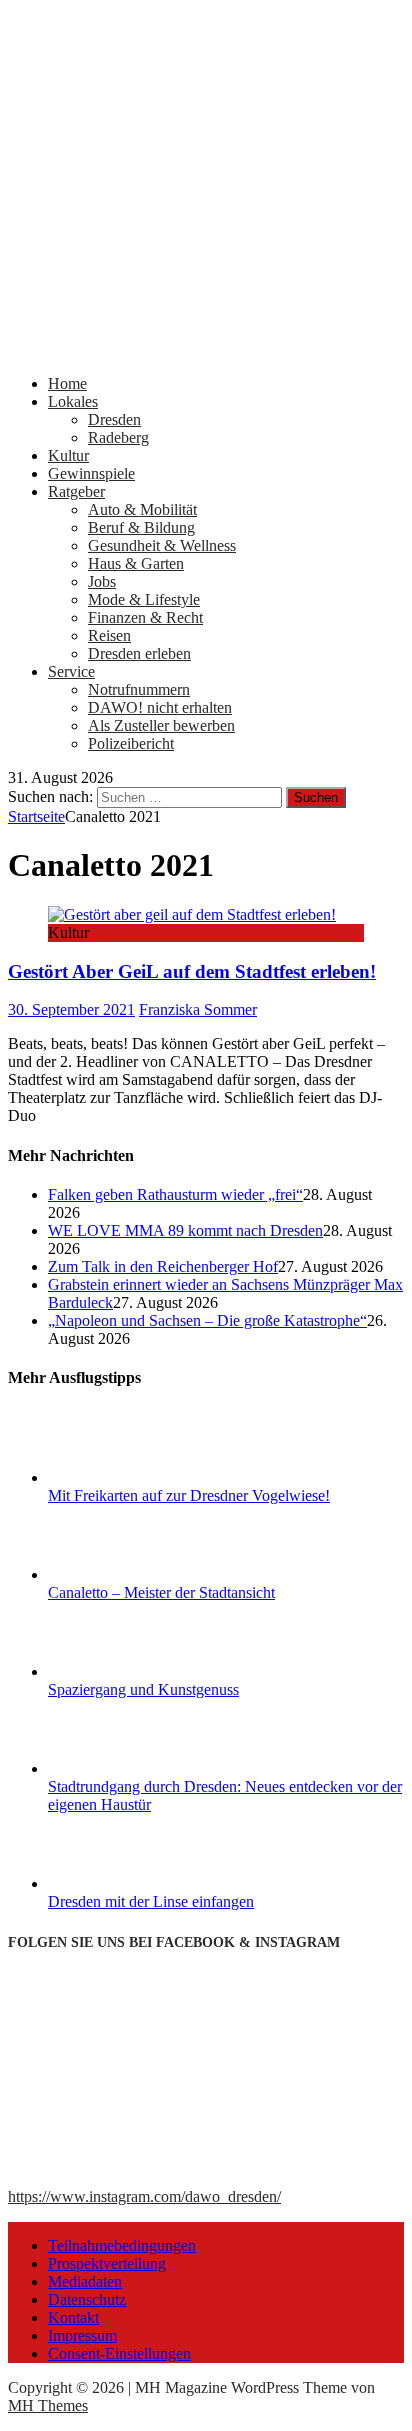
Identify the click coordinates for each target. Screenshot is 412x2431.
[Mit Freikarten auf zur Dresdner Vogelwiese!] (123, 1477)
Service (71, 671)
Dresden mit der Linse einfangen (151, 1901)
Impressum (82, 2335)
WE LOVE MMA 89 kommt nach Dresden (185, 1230)
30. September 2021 (71, 1009)
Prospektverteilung (107, 2263)
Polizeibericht (131, 743)
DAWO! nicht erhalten (160, 707)
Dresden (114, 419)
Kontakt (73, 2317)
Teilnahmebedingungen (122, 2245)
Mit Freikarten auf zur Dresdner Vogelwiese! (189, 1495)
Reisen (109, 635)
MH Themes (48, 2405)
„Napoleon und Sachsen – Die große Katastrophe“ (207, 1320)
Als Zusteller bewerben (161, 725)
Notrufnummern (139, 689)
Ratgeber (76, 491)
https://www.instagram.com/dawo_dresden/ (144, 2196)
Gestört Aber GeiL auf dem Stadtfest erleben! (192, 971)
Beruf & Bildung (141, 527)
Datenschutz (87, 2299)
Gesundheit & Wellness (162, 545)
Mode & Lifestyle (144, 599)
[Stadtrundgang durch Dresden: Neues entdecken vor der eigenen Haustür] (123, 1768)
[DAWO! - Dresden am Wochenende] (206, 349)
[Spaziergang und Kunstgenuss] (123, 1671)
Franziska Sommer (198, 1009)
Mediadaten (85, 2281)
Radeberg (118, 437)
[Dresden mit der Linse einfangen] (123, 1883)
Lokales (73, 401)
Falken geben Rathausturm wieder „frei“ (175, 1194)
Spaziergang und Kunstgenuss (143, 1689)
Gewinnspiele (91, 473)
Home (67, 383)
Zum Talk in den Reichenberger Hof (163, 1266)
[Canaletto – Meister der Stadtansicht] (123, 1574)
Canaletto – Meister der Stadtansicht (161, 1592)
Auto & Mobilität (142, 509)
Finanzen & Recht (145, 617)
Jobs (102, 581)
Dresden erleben (139, 653)
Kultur (68, 455)
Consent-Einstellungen (119, 2353)
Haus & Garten (136, 563)
